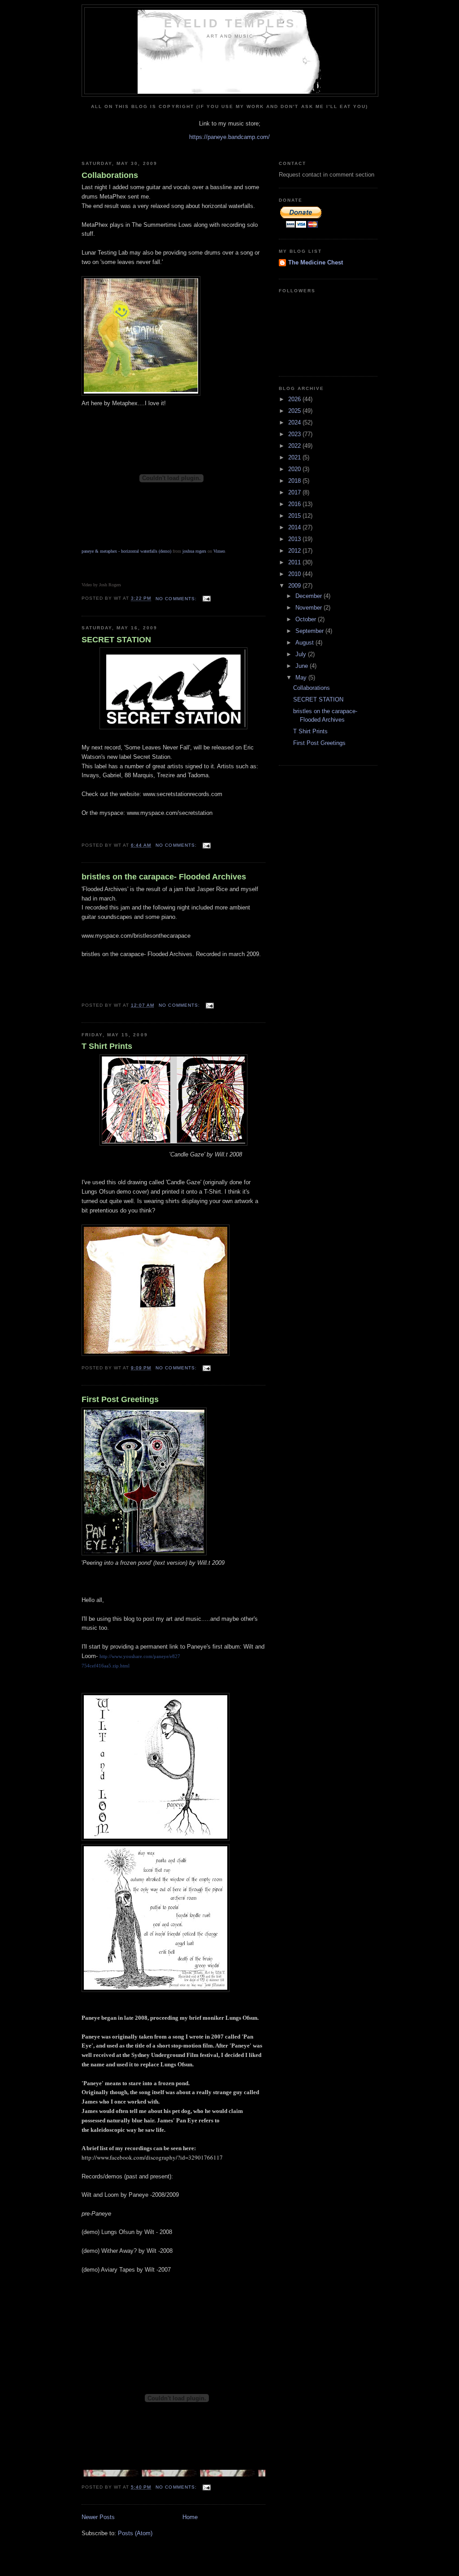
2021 (295, 457)
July (302, 654)
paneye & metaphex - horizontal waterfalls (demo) (126, 551)
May (302, 678)
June (303, 666)
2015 (295, 516)
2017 (295, 492)
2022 (295, 446)
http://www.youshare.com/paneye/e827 (140, 1656)
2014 (295, 527)
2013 (295, 539)
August (305, 643)
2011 (295, 562)
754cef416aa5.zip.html (106, 1666)
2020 (295, 469)
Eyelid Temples (230, 23)
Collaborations (110, 175)
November (310, 608)
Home (190, 2517)
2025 (295, 411)
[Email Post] (206, 599)
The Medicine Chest (316, 262)
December (310, 596)
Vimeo (219, 551)
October (307, 619)
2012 (295, 551)
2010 (295, 574)
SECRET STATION (116, 640)
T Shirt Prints (107, 1046)
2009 (295, 586)
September (310, 631)
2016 (295, 504)
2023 (295, 434)
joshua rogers (194, 551)
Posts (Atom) (135, 2533)
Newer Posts (98, 2517)
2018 (295, 481)
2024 (295, 422)
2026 (295, 399)
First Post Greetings (120, 1399)
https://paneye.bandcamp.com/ (229, 137)
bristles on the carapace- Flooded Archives (164, 877)
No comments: (177, 599)
